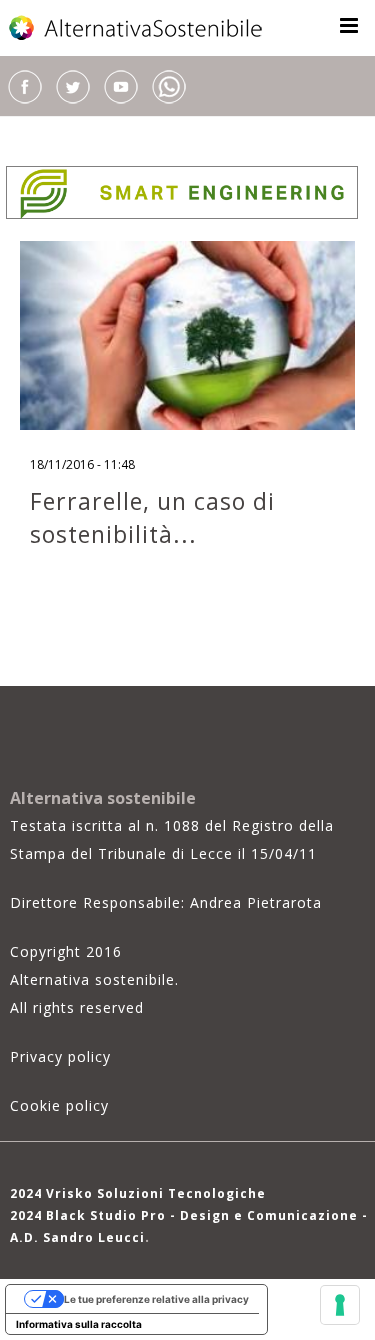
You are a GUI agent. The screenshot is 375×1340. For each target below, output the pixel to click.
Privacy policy (60, 1056)
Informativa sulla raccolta (79, 1324)
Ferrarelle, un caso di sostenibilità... (152, 517)
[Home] (137, 28)
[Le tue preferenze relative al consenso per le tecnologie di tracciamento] (340, 1305)
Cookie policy (59, 1105)
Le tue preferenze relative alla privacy (156, 1299)
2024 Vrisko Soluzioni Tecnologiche (138, 1193)
